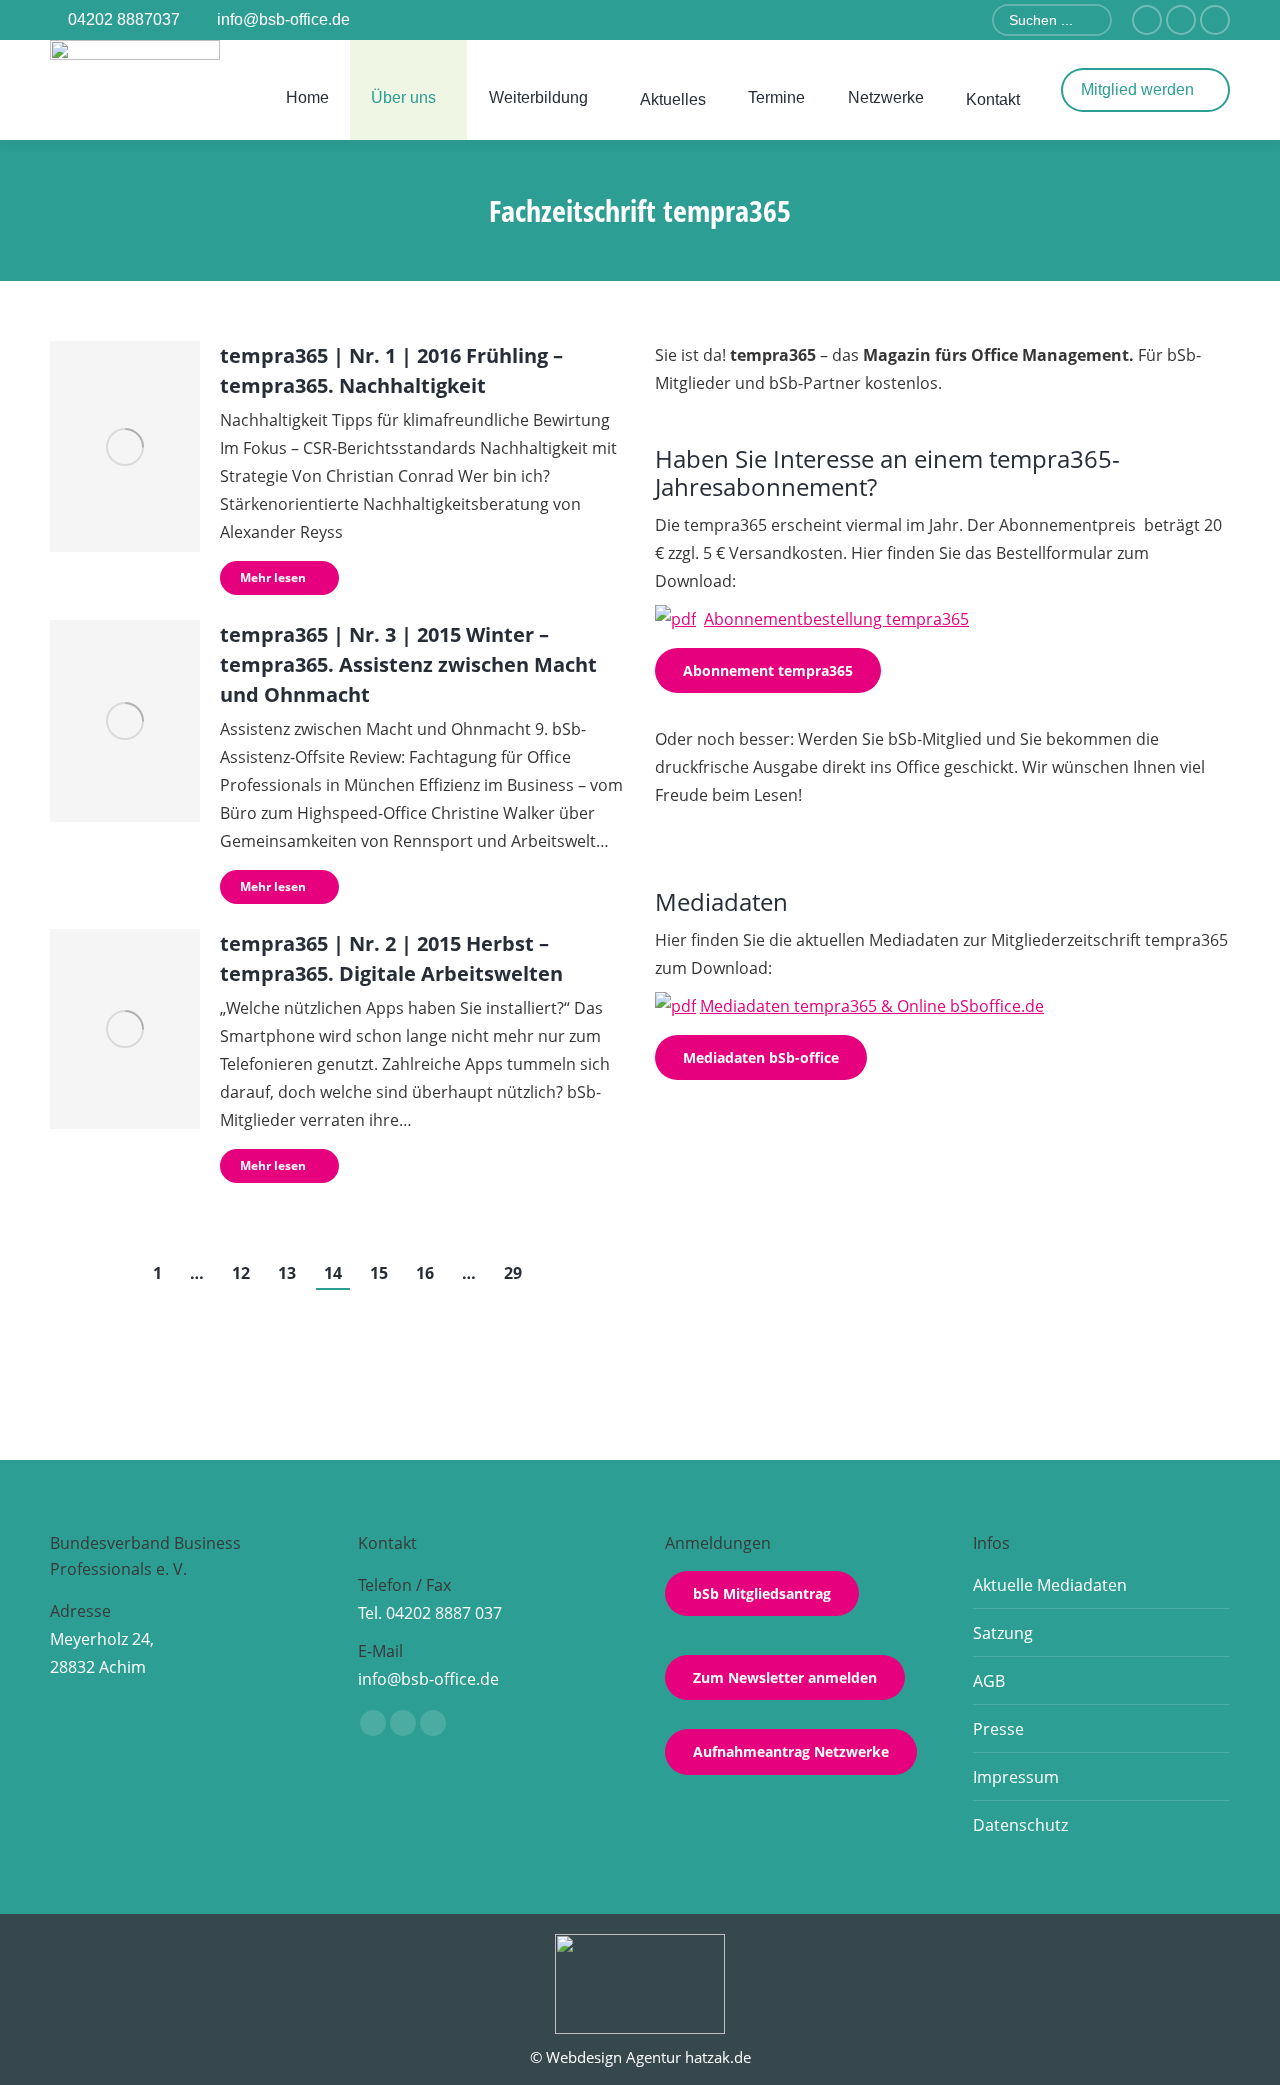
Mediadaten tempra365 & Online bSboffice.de (872, 1006)
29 (513, 1273)
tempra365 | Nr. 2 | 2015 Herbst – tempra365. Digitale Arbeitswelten (391, 958)
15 (379, 1273)
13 (287, 1273)
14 (333, 1273)
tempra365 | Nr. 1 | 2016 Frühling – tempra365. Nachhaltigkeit (391, 370)
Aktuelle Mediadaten (1050, 1585)
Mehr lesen (273, 577)
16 (425, 1273)
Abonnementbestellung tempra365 (836, 619)
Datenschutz (1020, 1825)
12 (241, 1273)
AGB (989, 1681)
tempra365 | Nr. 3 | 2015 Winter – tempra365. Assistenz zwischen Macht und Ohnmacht (408, 664)
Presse (998, 1729)
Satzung (1003, 1633)
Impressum (1016, 1777)
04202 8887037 (124, 19)
